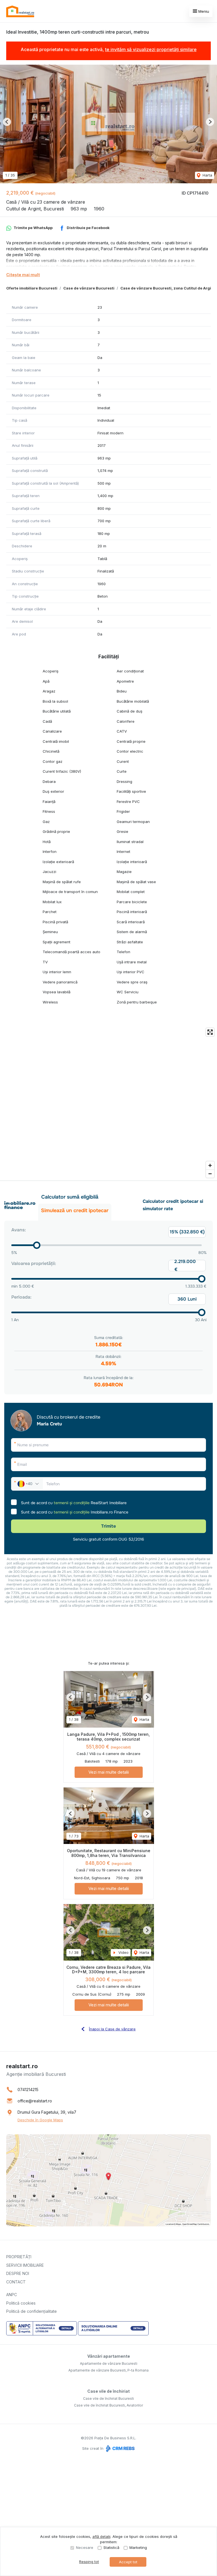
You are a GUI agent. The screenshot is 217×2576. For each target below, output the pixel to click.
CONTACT (16, 2282)
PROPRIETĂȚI (19, 2257)
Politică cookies (21, 2303)
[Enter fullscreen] (210, 1032)
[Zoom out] (210, 1174)
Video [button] (123, 1952)
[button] (7, 122)
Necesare (85, 2547)
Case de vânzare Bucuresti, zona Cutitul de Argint (168, 288)
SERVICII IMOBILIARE (25, 2265)
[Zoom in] (210, 1165)
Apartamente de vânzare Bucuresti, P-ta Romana (108, 2370)
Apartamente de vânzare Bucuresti (109, 2363)
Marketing (138, 2547)
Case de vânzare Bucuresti (89, 288)
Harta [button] (207, 175)
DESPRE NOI (18, 2273)
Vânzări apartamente (109, 2356)
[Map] (108, 1103)
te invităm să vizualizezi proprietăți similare (151, 49)
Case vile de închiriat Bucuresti (108, 2398)
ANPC (12, 2295)
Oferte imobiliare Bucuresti (32, 288)
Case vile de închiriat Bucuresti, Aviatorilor (108, 2405)
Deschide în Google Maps (40, 2120)
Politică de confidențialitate (32, 2311)
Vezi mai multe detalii (109, 1772)
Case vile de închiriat (108, 2391)
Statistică (111, 2547)
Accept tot (128, 2562)
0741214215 (28, 2090)
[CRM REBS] (120, 2448)
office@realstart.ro (35, 2101)
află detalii (101, 2536)
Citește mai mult (23, 275)
